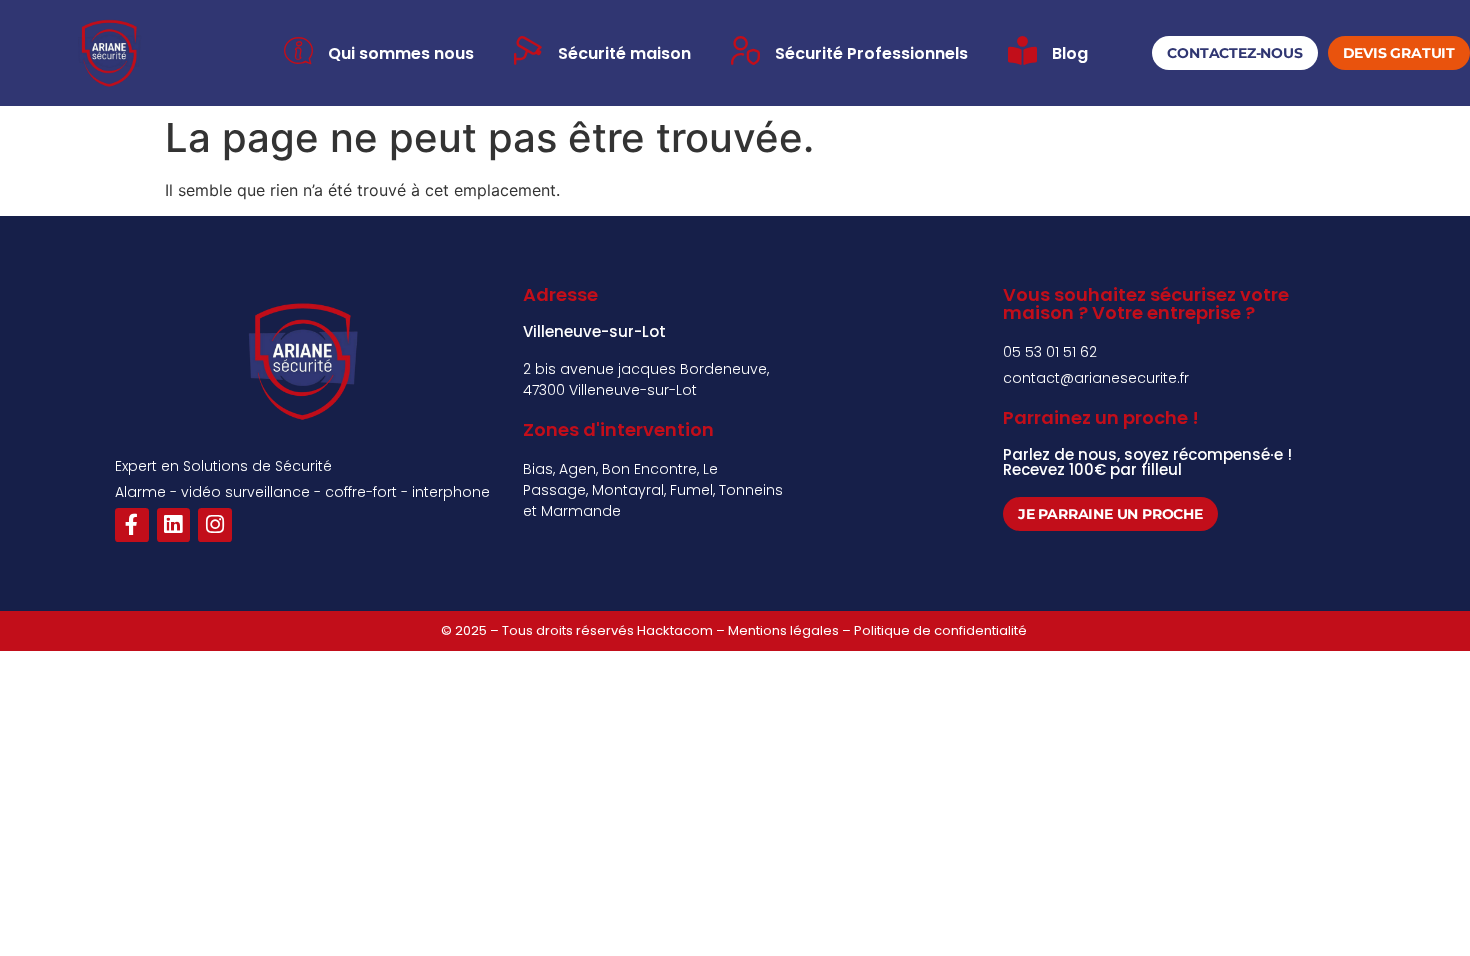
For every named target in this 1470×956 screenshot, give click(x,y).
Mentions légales (783, 630)
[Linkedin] (174, 525)
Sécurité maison (624, 53)
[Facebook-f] (132, 525)
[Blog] (1022, 50)
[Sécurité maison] (528, 50)
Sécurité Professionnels (871, 53)
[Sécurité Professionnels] (745, 50)
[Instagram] (215, 525)
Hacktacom (675, 630)
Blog (1070, 53)
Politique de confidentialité (942, 630)
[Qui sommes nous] (298, 50)
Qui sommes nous (401, 53)
